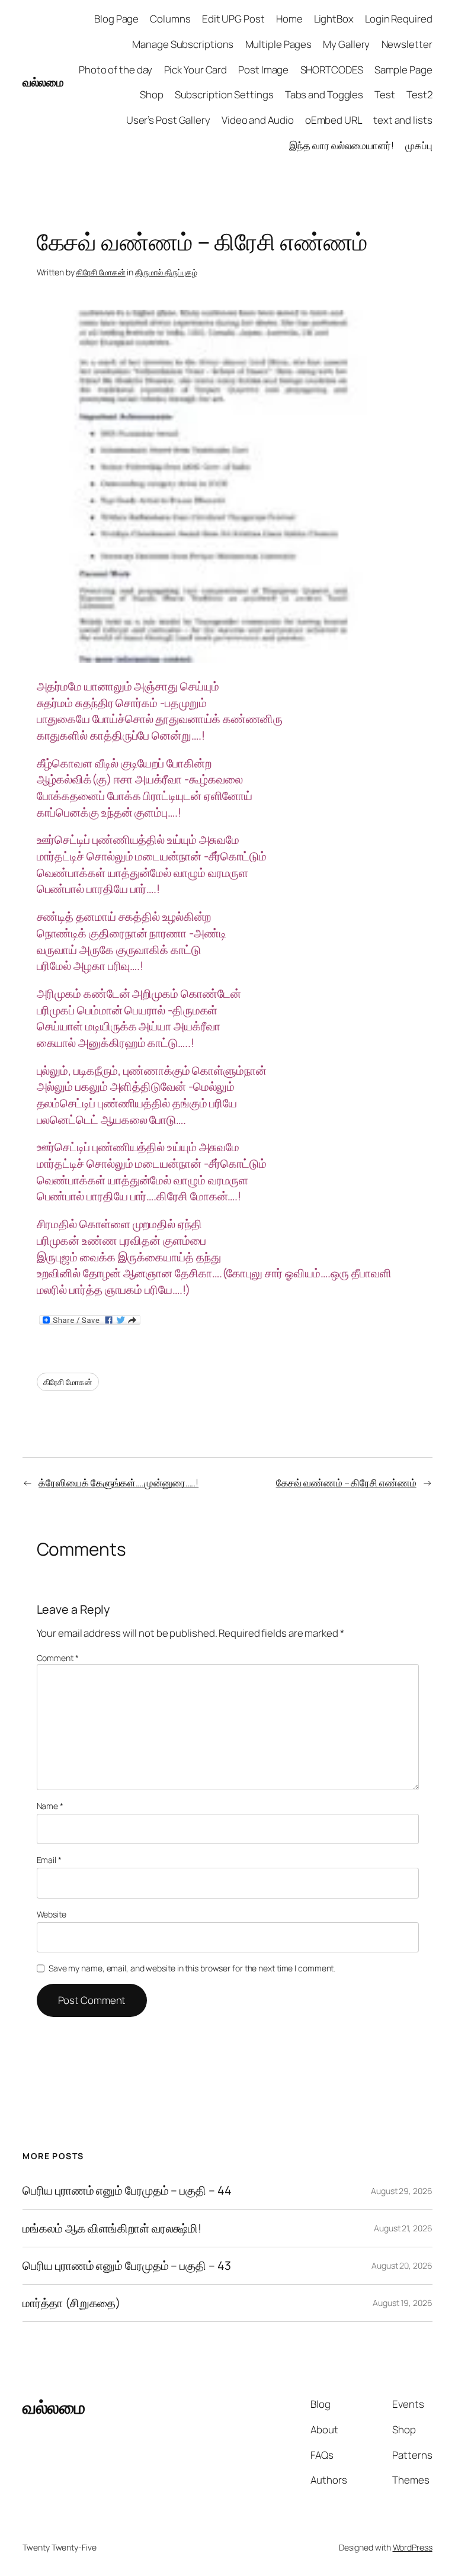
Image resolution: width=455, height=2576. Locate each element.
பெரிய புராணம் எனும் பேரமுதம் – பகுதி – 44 (127, 2190)
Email (49, 1860)
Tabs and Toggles (324, 94)
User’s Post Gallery (168, 120)
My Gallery (346, 44)
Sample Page (403, 70)
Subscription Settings (224, 94)
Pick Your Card (196, 70)
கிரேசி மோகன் (100, 272)
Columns (170, 19)
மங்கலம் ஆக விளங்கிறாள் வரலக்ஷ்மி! (112, 2228)
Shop (152, 94)
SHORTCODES (332, 70)
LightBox (334, 19)
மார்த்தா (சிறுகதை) (71, 2303)
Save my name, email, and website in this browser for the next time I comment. (192, 1968)
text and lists (403, 120)
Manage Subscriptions (183, 44)
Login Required (399, 19)
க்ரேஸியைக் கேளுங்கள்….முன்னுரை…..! (118, 1483)
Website (52, 1914)
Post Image (263, 70)
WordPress (413, 2547)
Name (50, 1806)
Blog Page (116, 19)
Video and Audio (258, 120)
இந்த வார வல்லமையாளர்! (342, 145)
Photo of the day (116, 70)
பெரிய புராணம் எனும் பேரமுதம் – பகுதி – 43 (126, 2266)
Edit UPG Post (233, 19)
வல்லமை (43, 82)
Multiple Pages (279, 44)
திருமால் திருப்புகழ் (166, 272)
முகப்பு (419, 145)
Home (289, 19)
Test (385, 94)
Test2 (419, 94)
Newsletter (407, 44)
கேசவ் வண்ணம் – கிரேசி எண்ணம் (346, 1483)
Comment (58, 1658)
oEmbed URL (334, 120)
